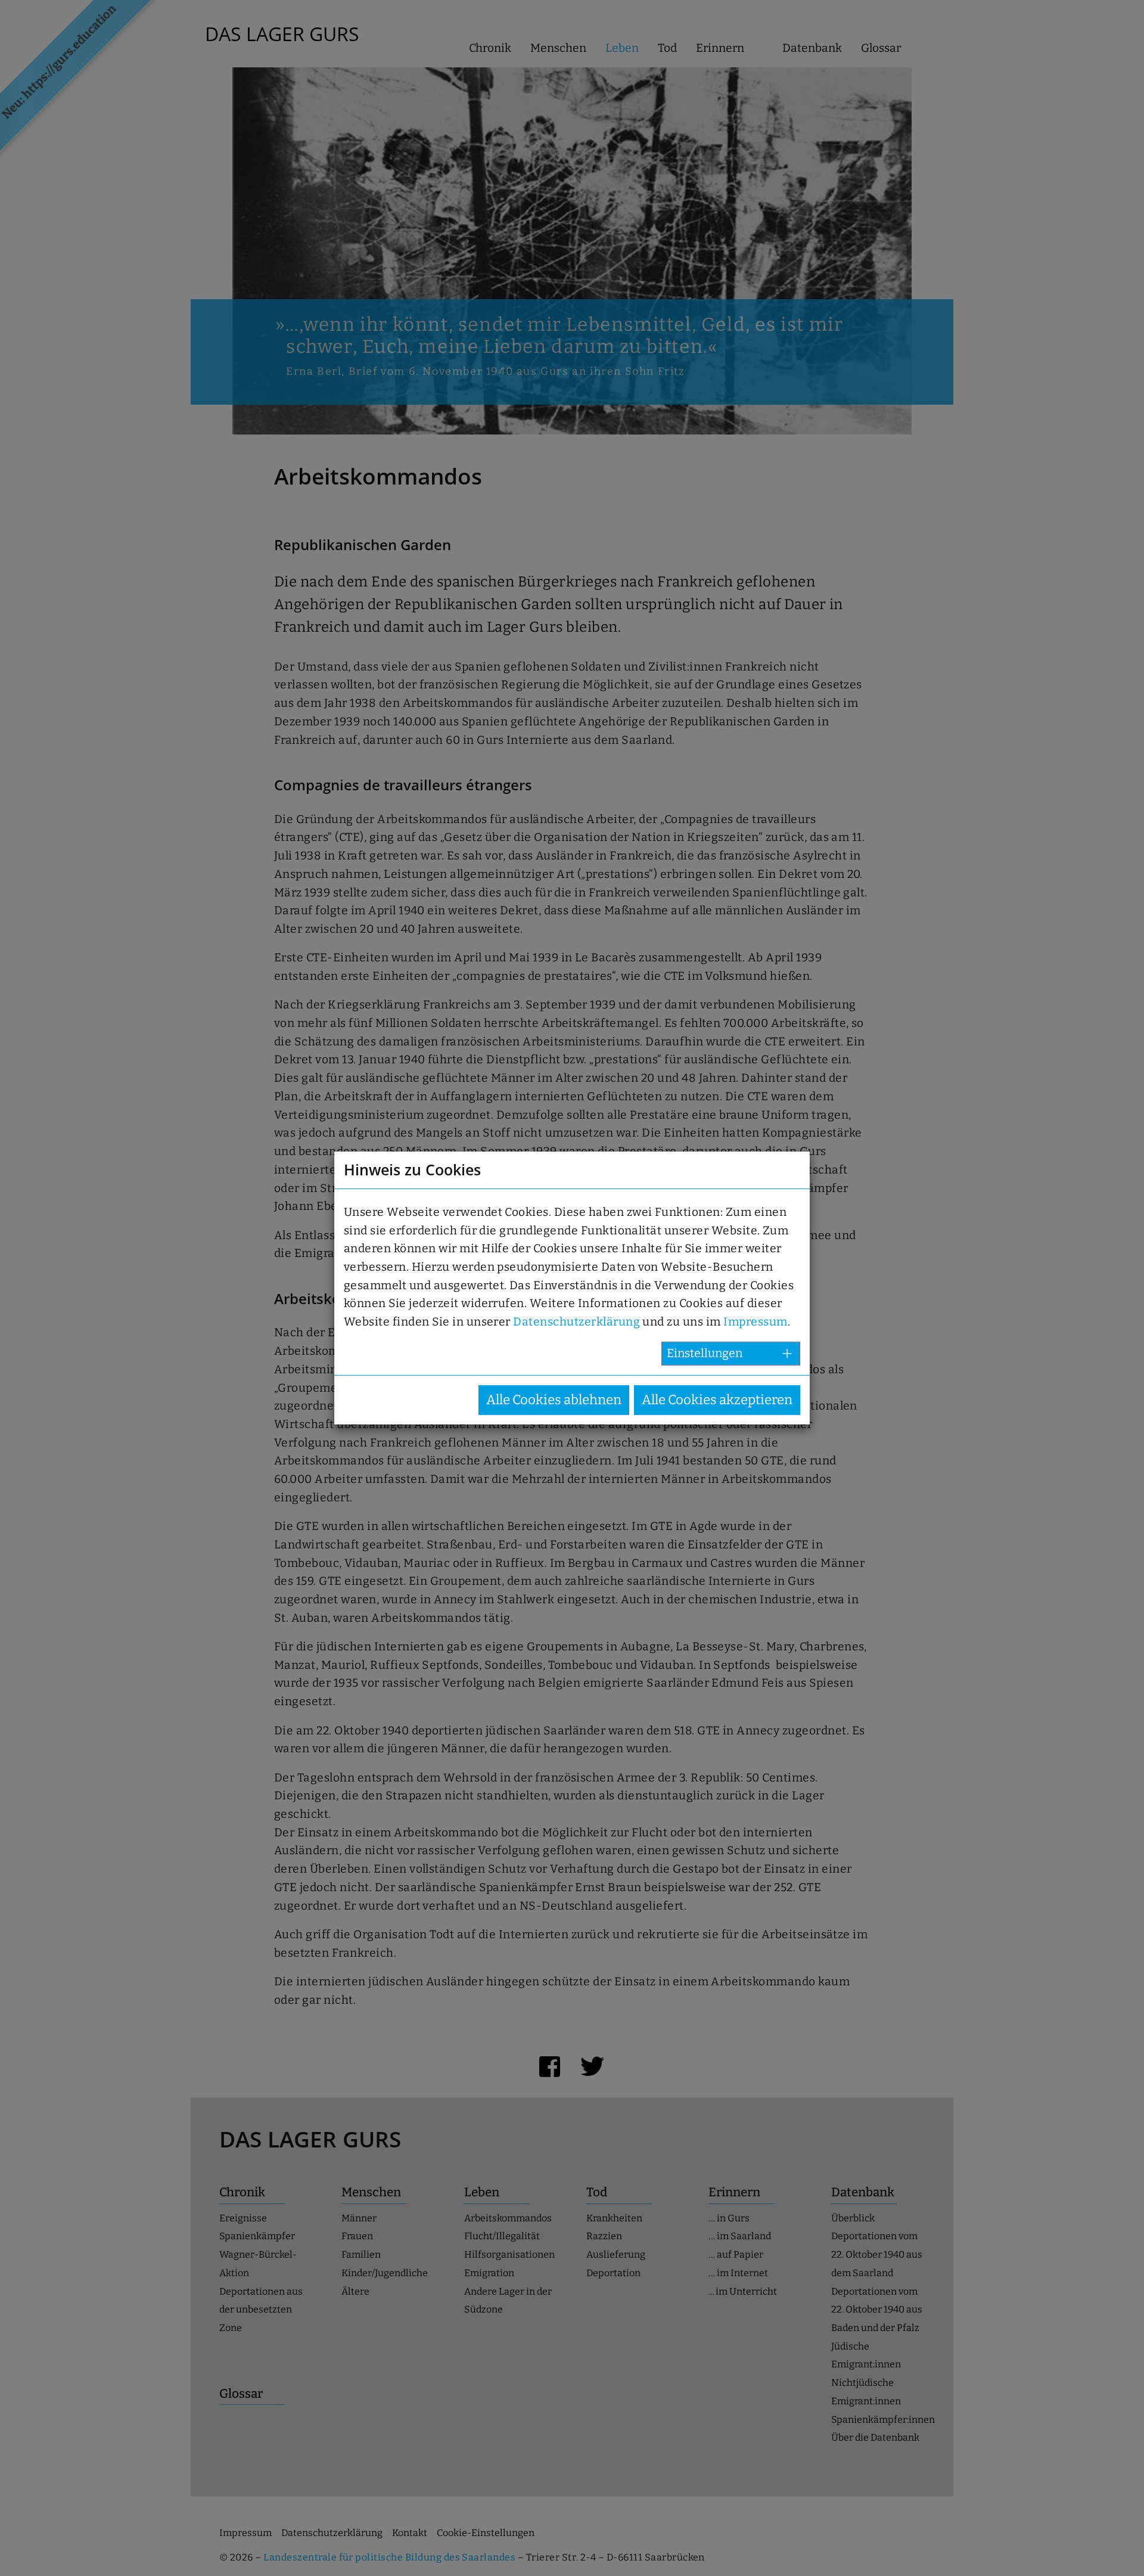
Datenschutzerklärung (576, 1322)
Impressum (755, 1322)
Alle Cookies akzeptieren (717, 1400)
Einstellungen (705, 1353)
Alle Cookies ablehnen (554, 1400)
